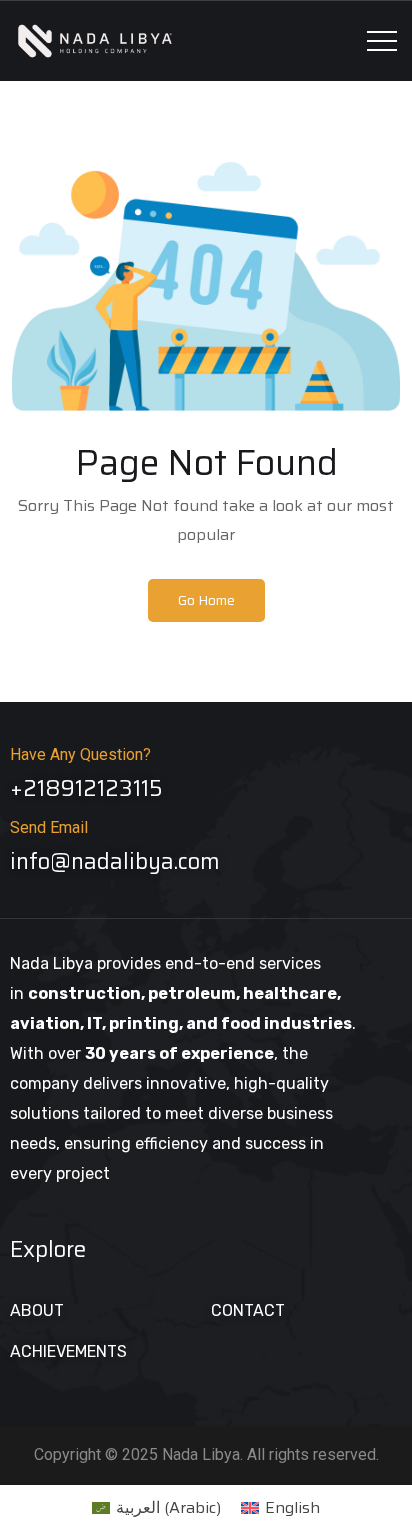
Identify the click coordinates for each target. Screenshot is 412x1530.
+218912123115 (86, 788)
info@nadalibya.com (115, 861)
